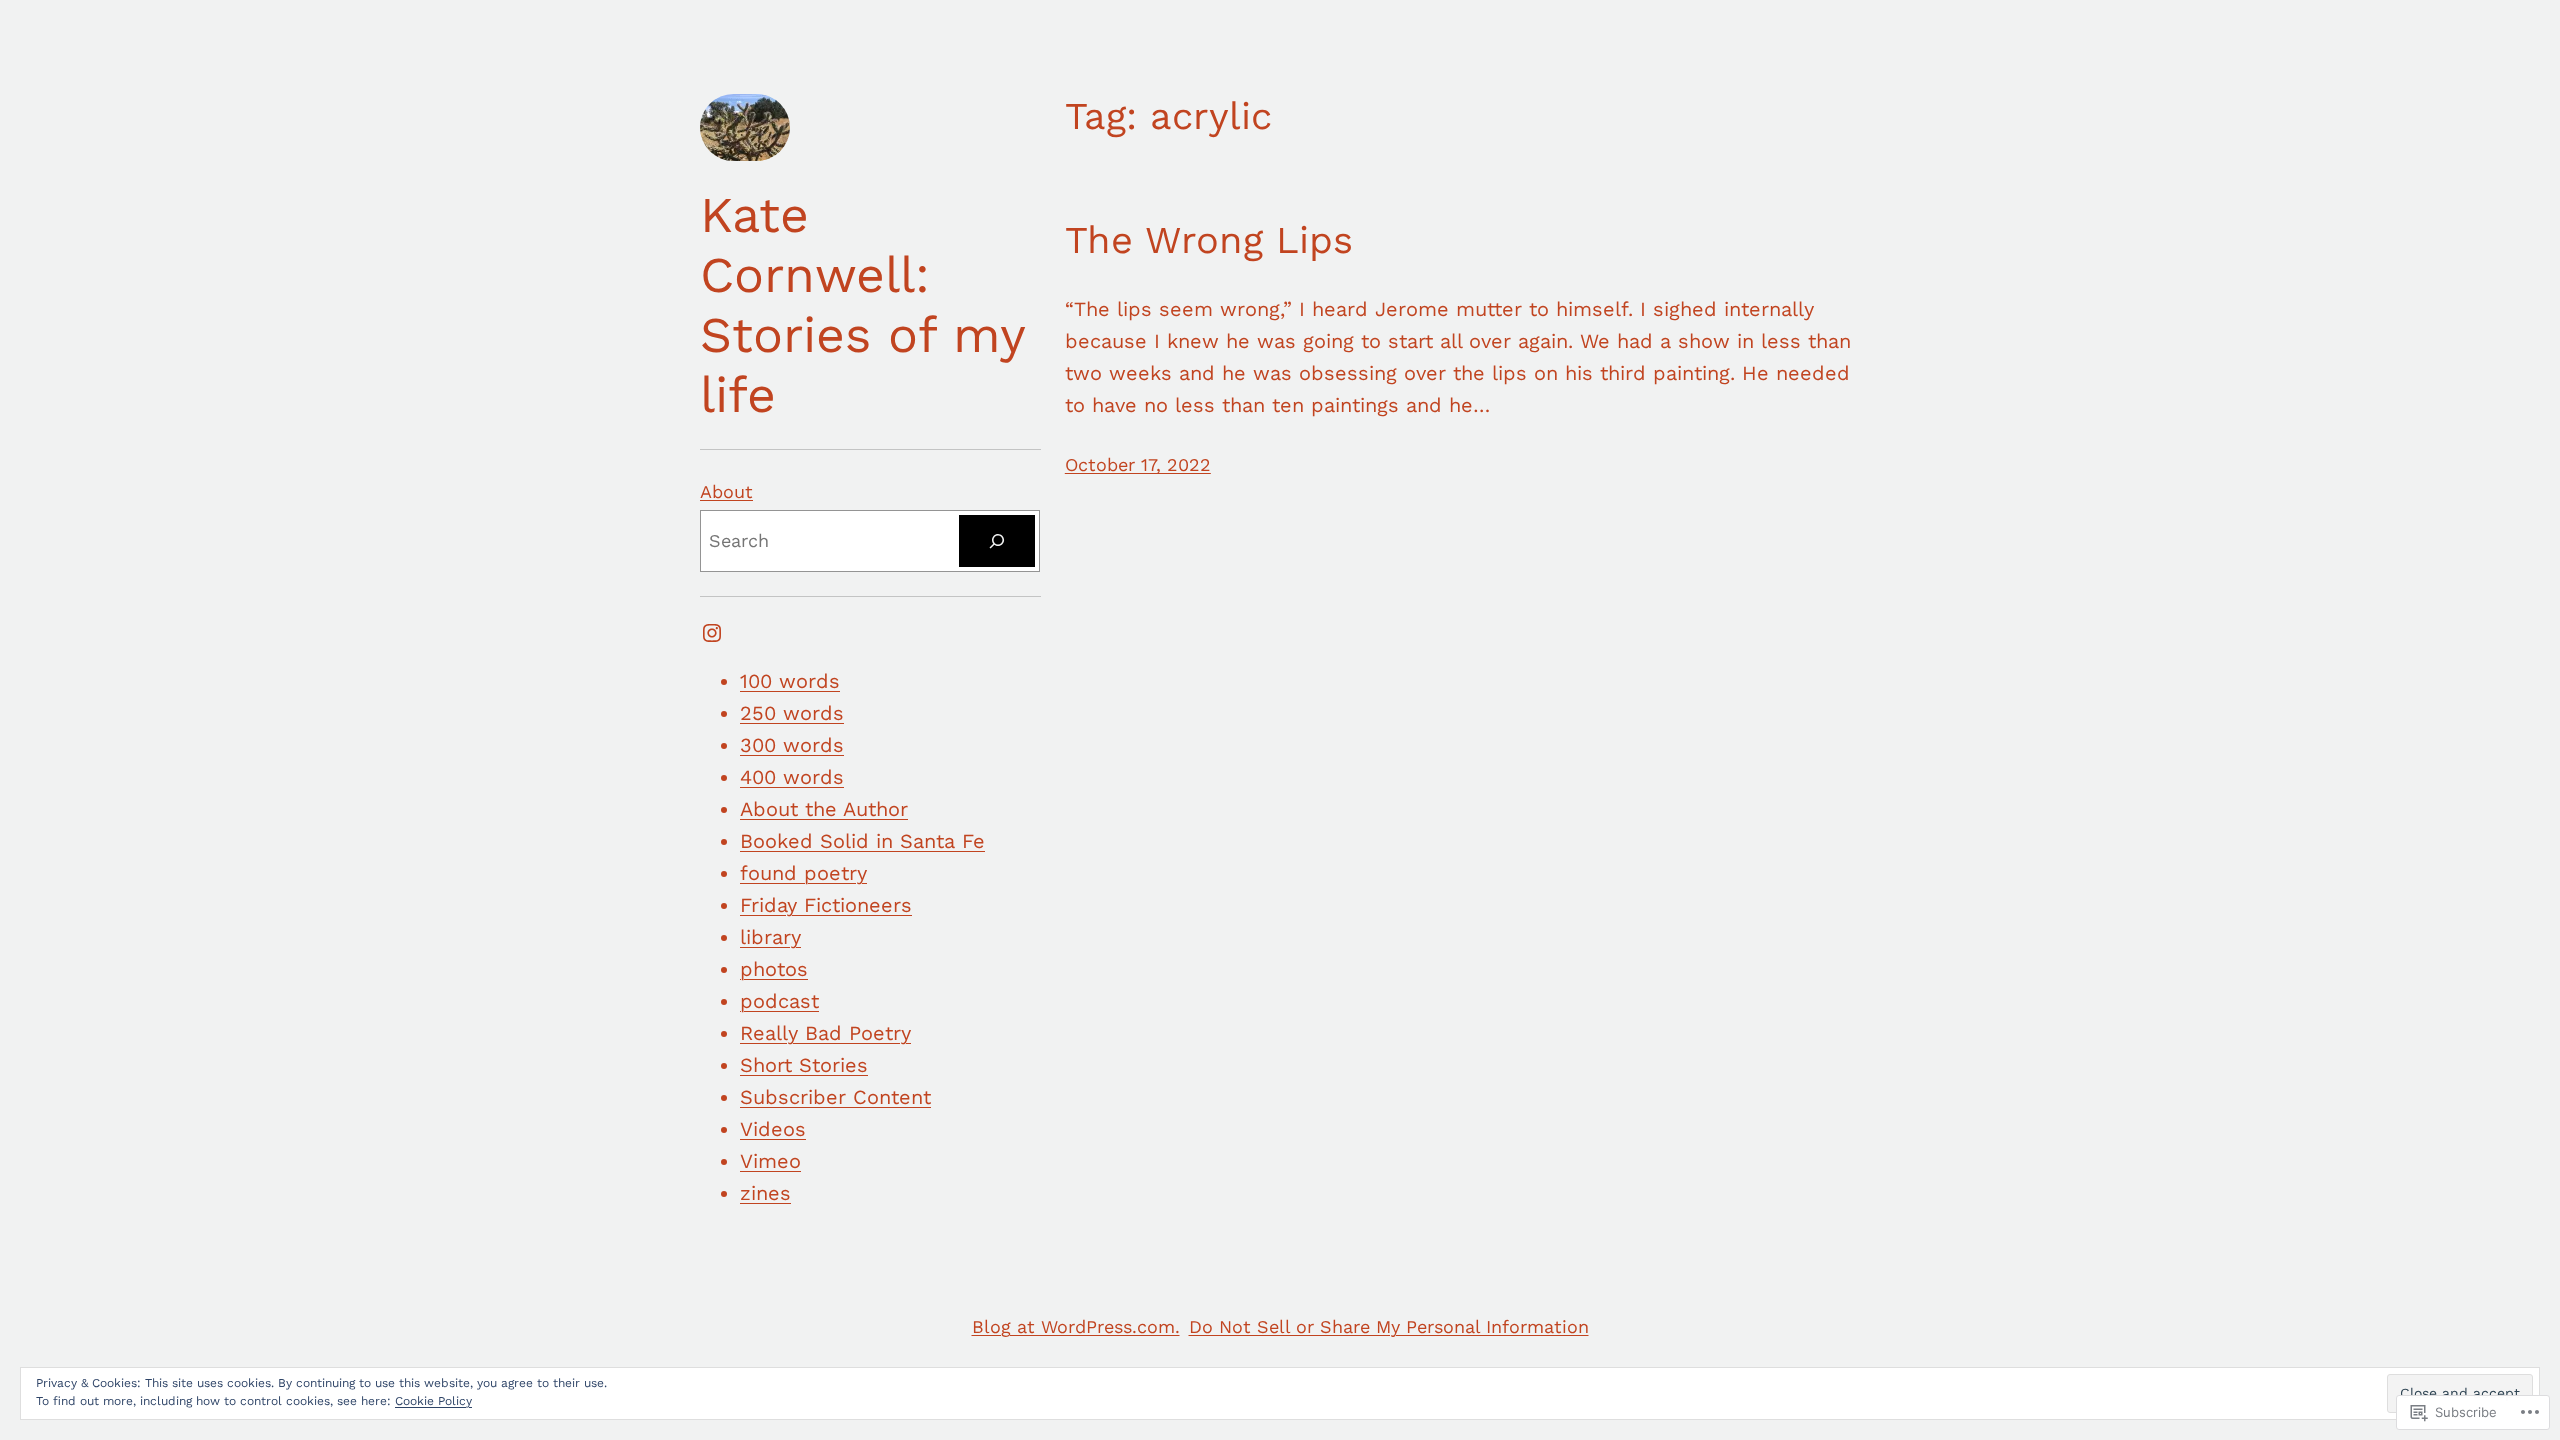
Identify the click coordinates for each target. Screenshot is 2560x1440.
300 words (792, 745)
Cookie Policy (433, 1401)
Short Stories (804, 1065)
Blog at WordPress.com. (1076, 1326)
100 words (790, 681)
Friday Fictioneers (826, 905)
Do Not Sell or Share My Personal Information (1389, 1326)
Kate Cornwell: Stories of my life (862, 304)
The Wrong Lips (1209, 240)
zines (765, 1193)
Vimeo (770, 1161)
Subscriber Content (835, 1097)
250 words (792, 713)
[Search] (997, 541)
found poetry (803, 873)
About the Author (824, 809)
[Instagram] (712, 633)
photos (774, 969)
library (770, 937)
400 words (792, 777)
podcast (779, 1001)
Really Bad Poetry (825, 1033)
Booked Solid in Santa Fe (862, 841)
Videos (773, 1129)
